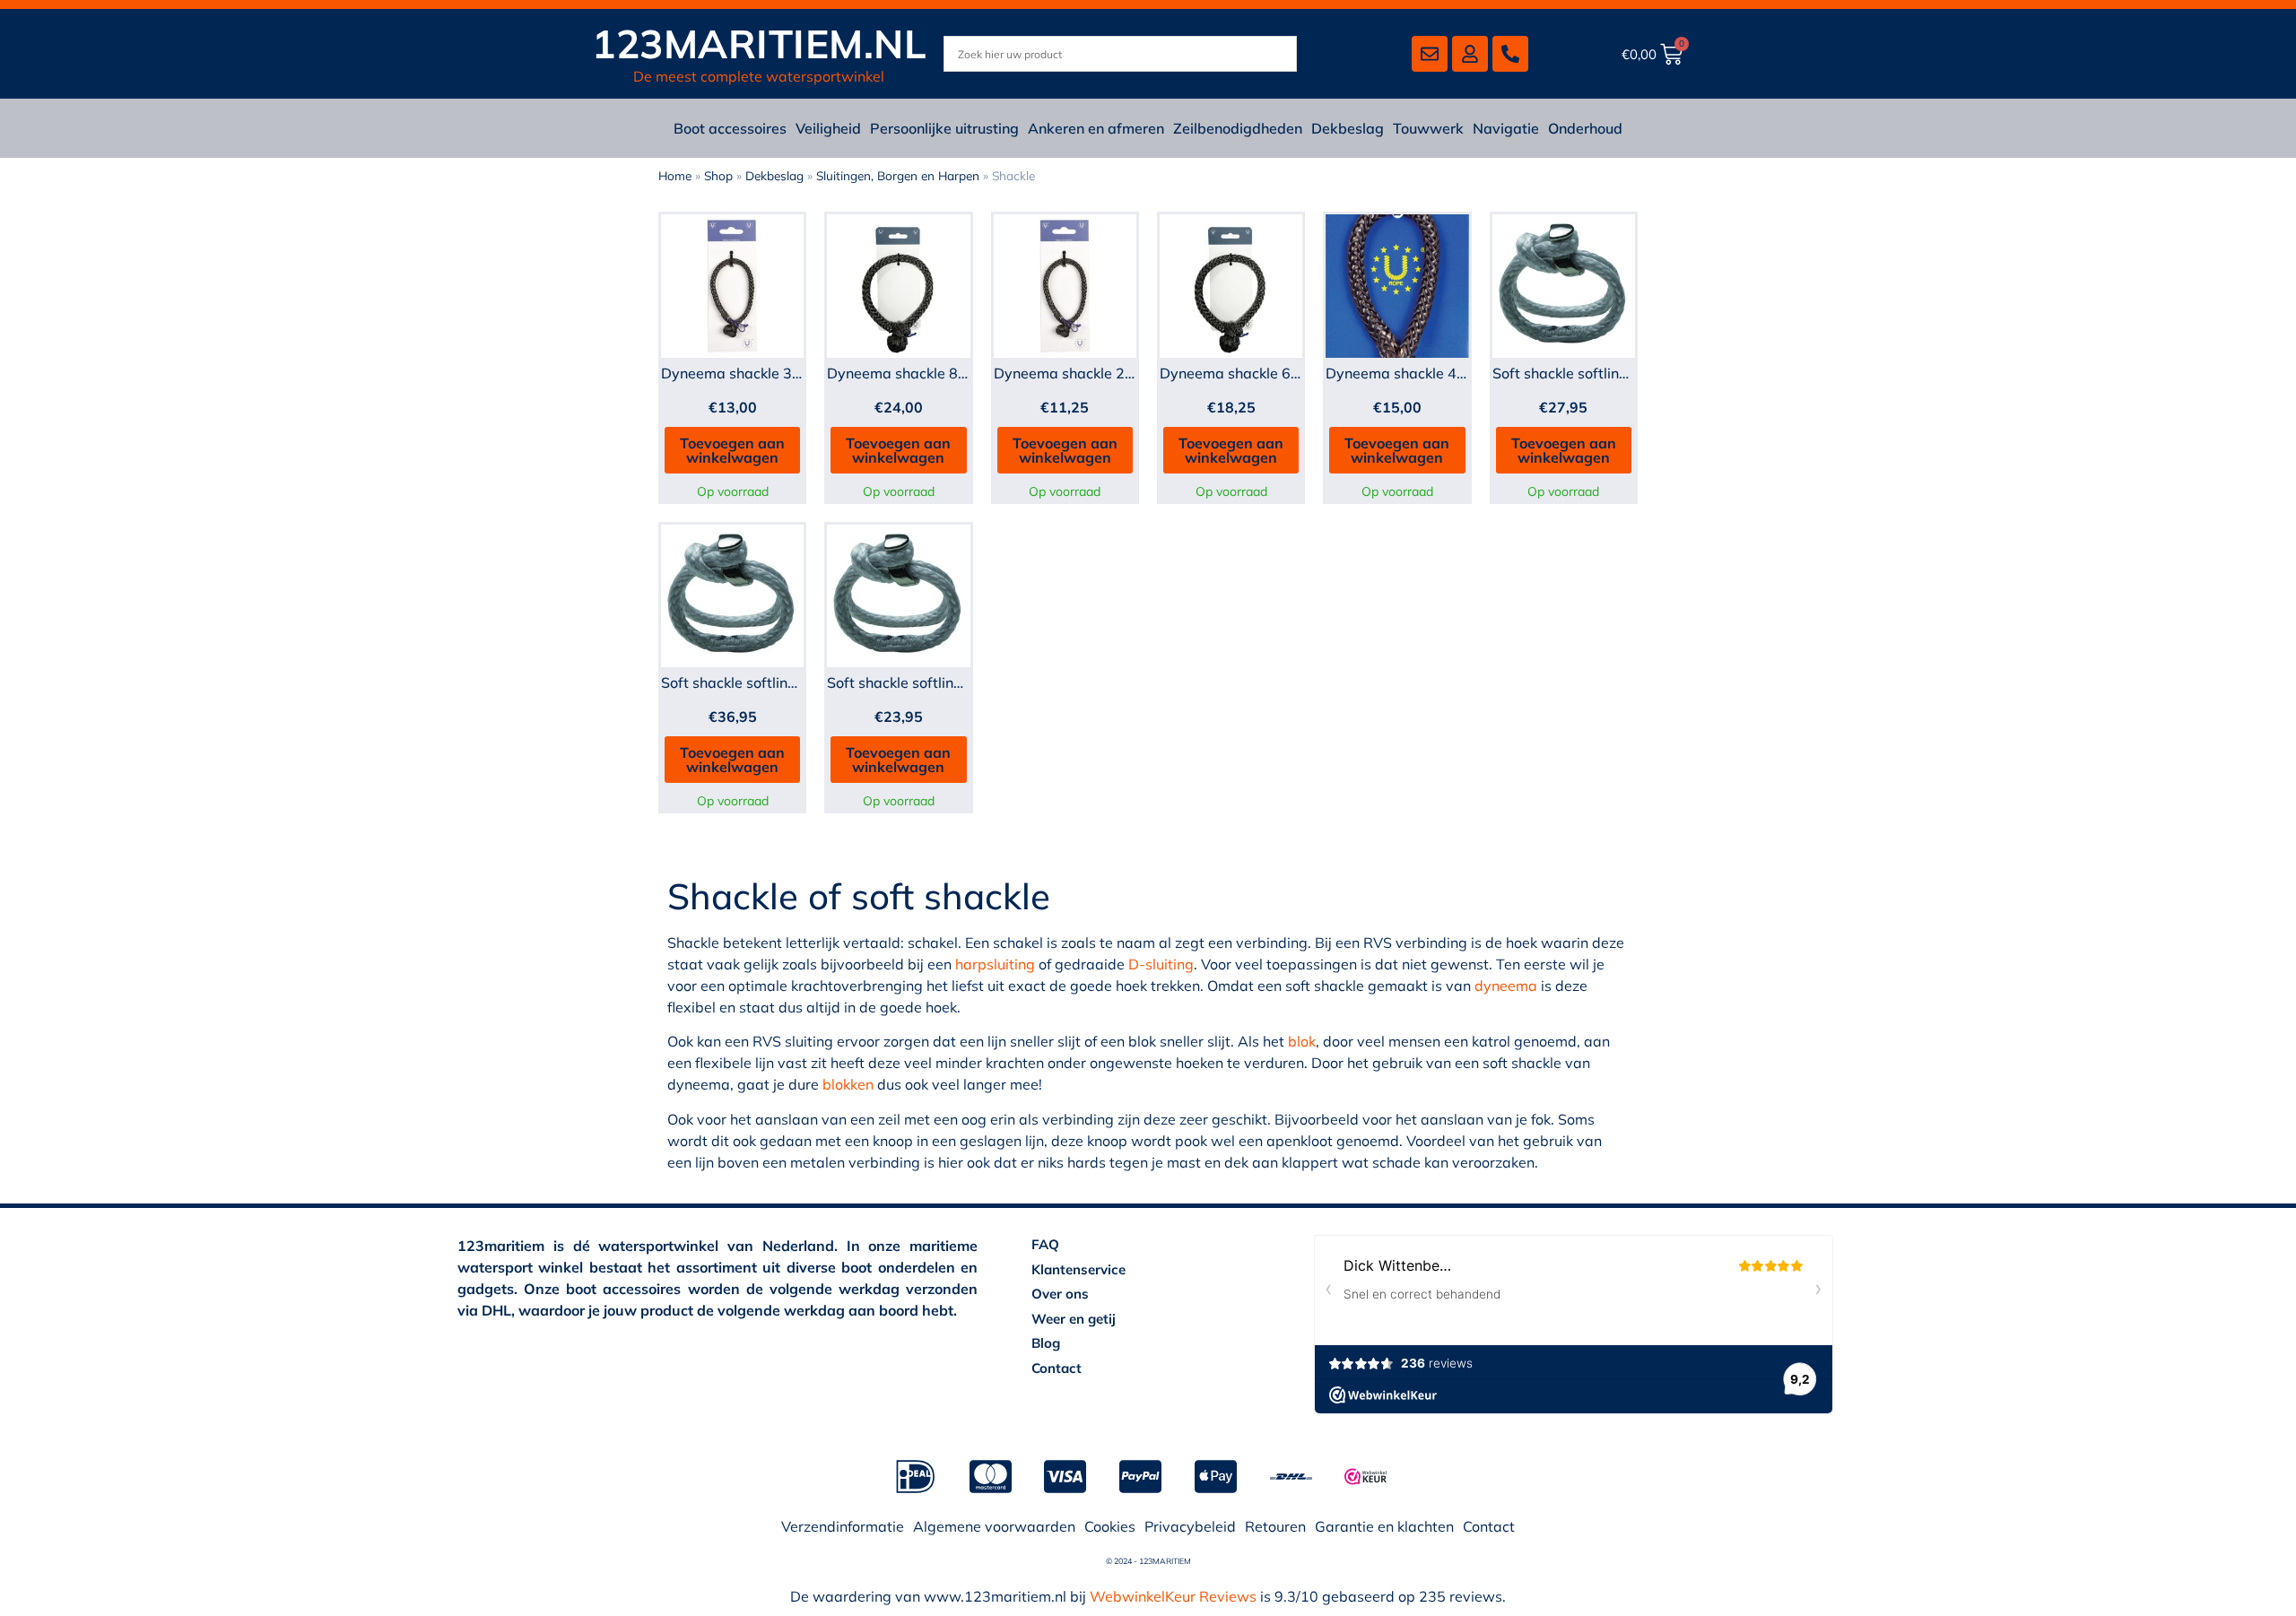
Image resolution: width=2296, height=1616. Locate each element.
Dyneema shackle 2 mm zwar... (1098, 373)
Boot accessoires (730, 128)
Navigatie (1506, 128)
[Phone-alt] (1510, 54)
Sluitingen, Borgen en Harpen (898, 175)
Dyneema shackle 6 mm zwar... (1264, 373)
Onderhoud (1585, 128)
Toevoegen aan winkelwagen (732, 450)
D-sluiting (1161, 964)
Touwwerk (1428, 128)
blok (1302, 1041)
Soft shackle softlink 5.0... (746, 682)
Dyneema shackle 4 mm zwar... (1430, 373)
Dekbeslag (1348, 128)
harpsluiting (995, 964)
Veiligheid (828, 128)
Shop (718, 175)
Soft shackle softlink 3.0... (912, 682)
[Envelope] (1430, 54)
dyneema (1506, 986)
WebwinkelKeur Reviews (1173, 1596)
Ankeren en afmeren (1096, 128)
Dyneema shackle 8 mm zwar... (931, 373)
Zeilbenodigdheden (1238, 128)
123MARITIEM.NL (759, 43)
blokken (848, 1084)
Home (675, 175)
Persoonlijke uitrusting (944, 128)
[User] (1470, 54)
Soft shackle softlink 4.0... (1577, 373)
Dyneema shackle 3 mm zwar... (765, 373)
